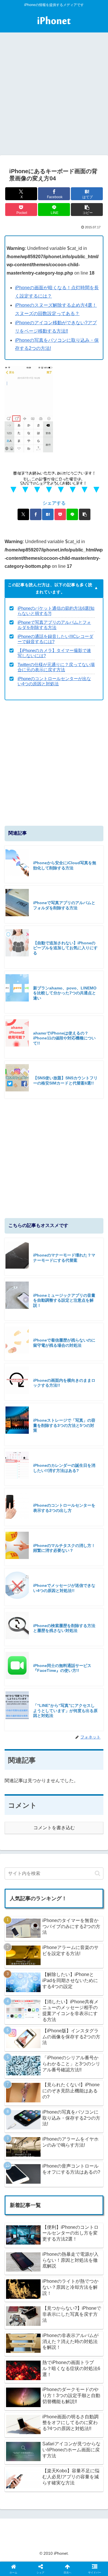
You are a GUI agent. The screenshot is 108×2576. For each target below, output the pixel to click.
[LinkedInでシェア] (54, 1896)
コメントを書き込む (54, 1828)
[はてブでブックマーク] (48, 514)
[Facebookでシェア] (36, 514)
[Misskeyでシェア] (90, 1864)
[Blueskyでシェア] (66, 1864)
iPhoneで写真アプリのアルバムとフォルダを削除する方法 (54, 625)
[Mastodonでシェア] (42, 1864)
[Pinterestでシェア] (30, 1896)
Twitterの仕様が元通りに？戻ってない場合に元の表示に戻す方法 (56, 667)
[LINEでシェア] (72, 514)
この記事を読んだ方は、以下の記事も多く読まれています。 (50, 588)
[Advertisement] (54, 98)
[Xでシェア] (23, 514)
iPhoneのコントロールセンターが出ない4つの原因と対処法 (54, 681)
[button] (87, 210)
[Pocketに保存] (60, 514)
